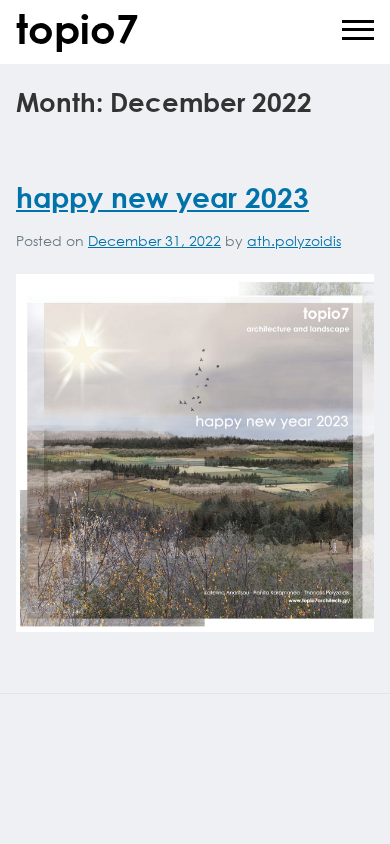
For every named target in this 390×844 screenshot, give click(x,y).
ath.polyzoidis (294, 240)
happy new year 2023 (162, 197)
